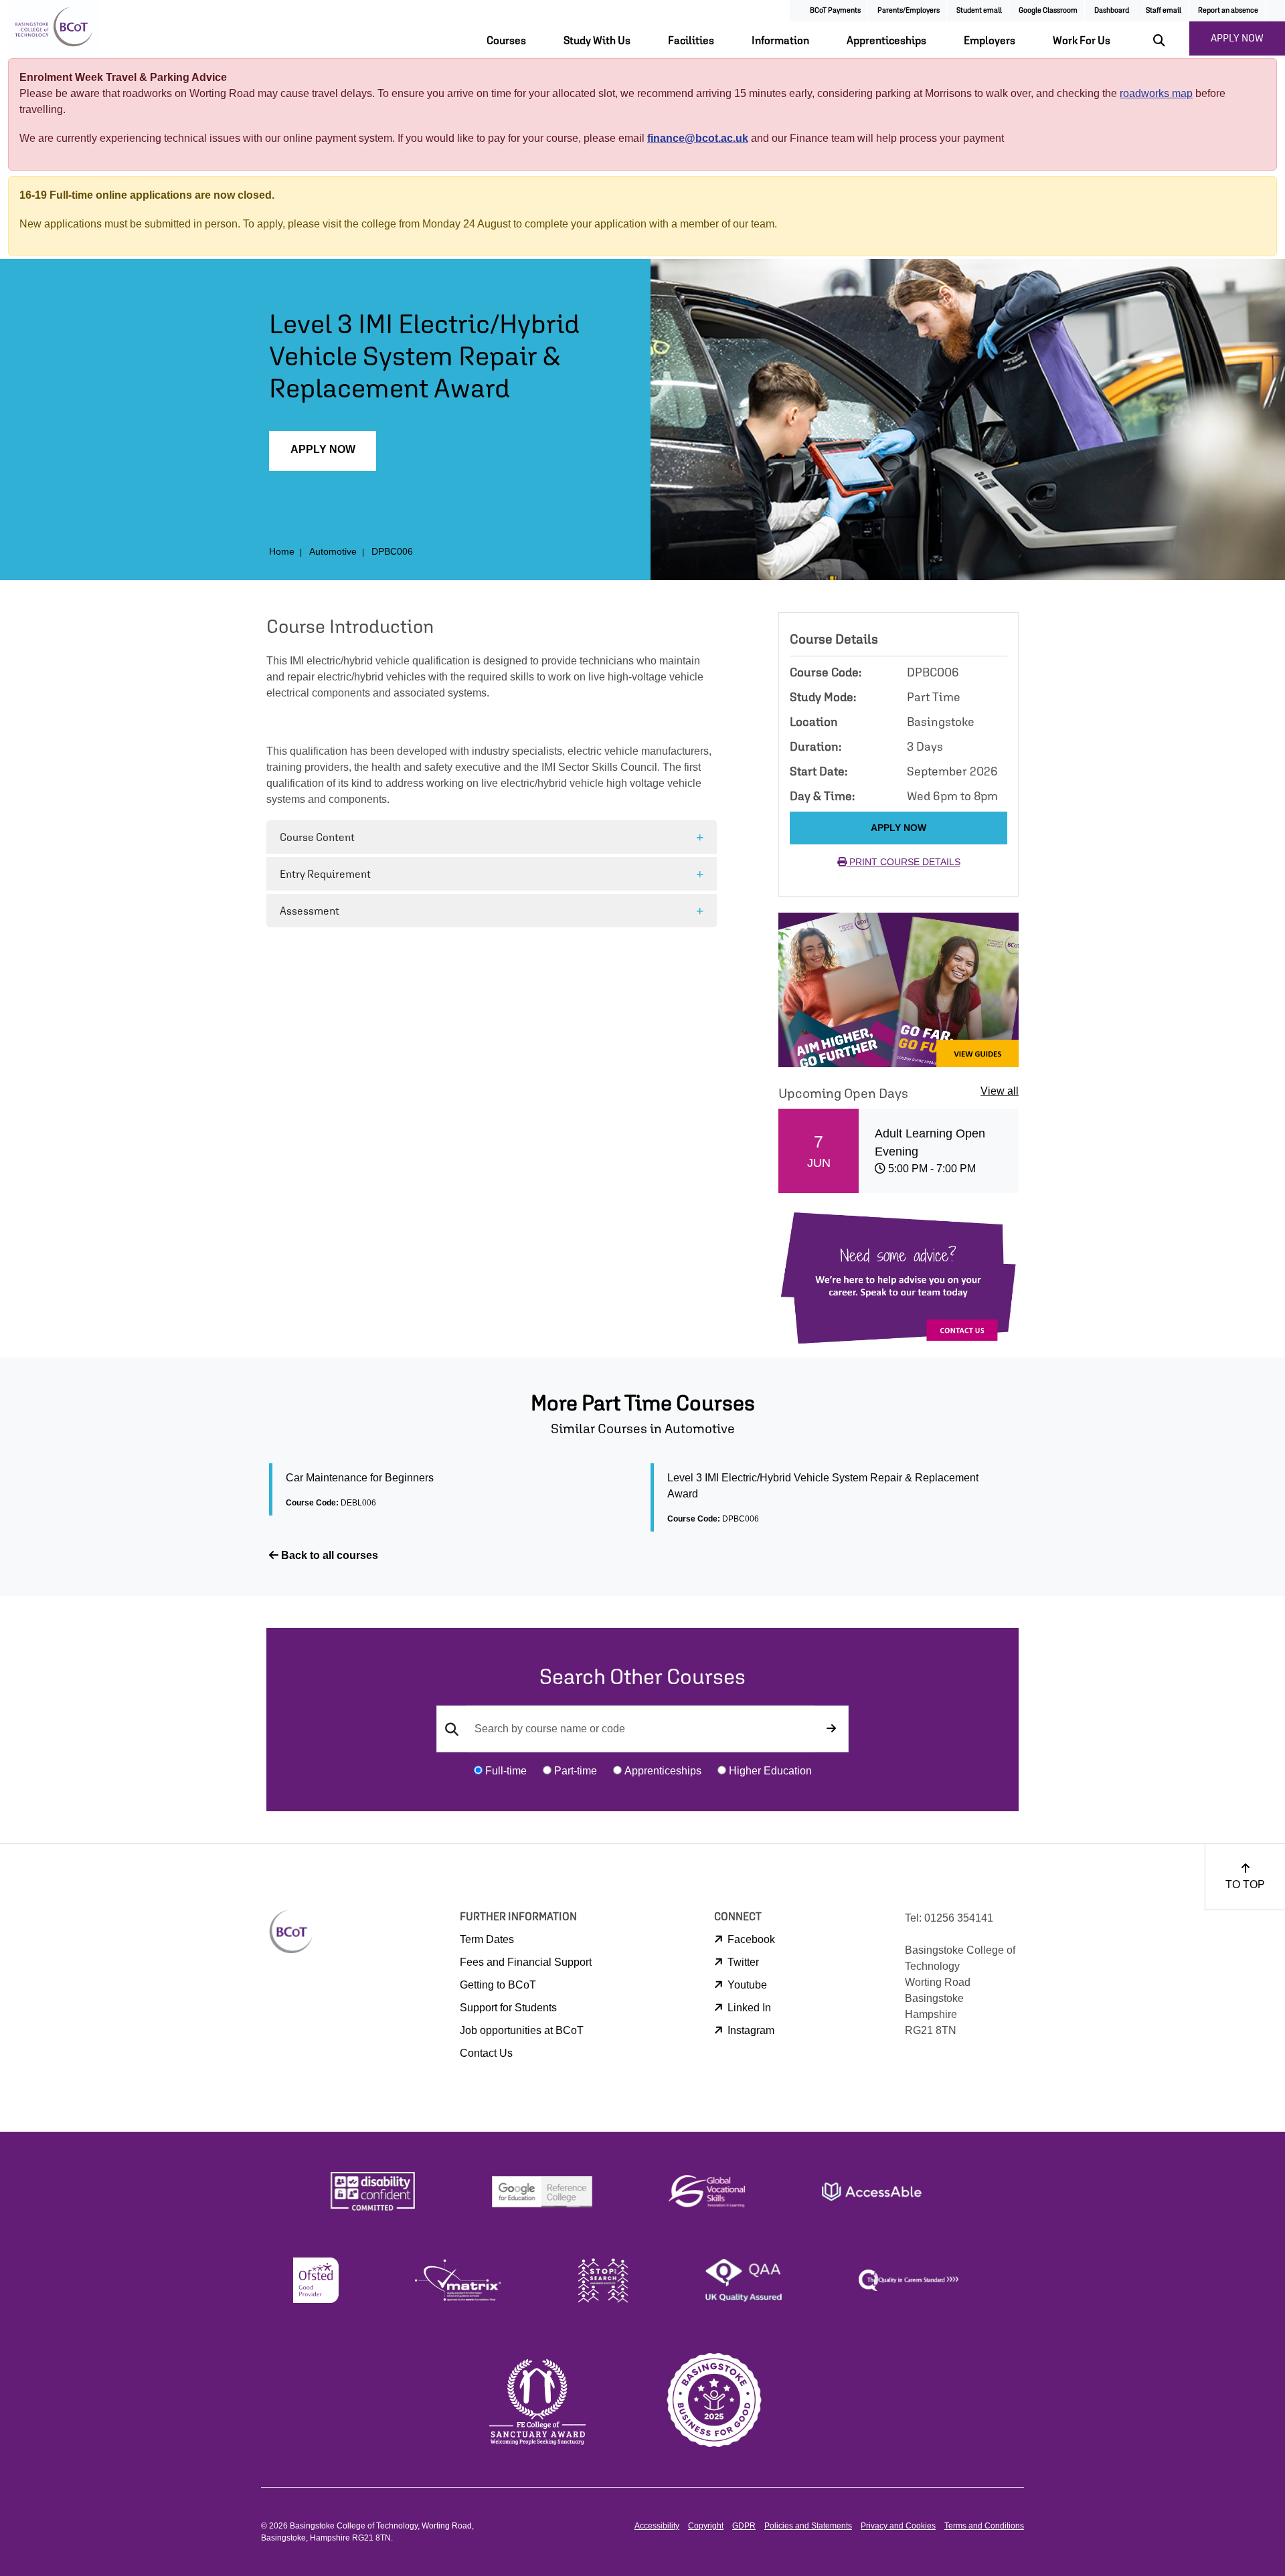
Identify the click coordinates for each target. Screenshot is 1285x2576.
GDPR (744, 2526)
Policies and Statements (808, 2526)
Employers (990, 40)
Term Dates (487, 1939)
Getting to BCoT (498, 1985)
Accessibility (657, 2526)
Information (780, 40)
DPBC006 (392, 551)
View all (1000, 1091)
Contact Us (486, 2053)
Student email (979, 10)
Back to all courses (328, 1555)
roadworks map (1156, 93)
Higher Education (770, 1771)
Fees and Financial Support (526, 1962)
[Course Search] (831, 1729)
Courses (506, 40)
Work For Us (1082, 40)
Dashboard (1112, 10)
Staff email (1164, 10)
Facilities (691, 40)
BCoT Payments (835, 10)
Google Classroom (1048, 10)
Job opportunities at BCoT (522, 2030)
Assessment (310, 911)
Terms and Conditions (984, 2526)
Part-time (576, 1771)
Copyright (706, 2526)
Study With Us (597, 40)
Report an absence (1228, 10)
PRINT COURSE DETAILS (904, 862)
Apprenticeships (886, 40)
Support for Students (508, 2008)
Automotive (333, 551)
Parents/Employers (909, 10)
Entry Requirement (325, 874)
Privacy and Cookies (898, 2526)
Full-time (506, 1771)
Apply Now (323, 449)
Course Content (317, 837)
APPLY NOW (1237, 38)
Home (282, 551)
